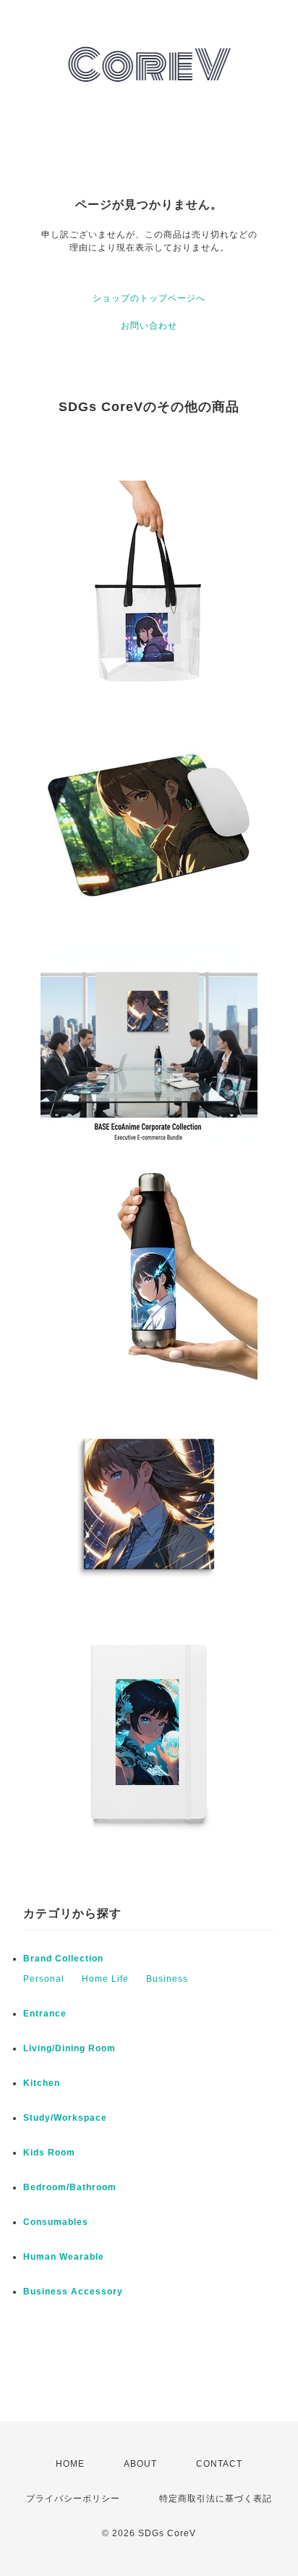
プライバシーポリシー (73, 2499)
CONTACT (219, 2464)
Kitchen (42, 2083)
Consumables (56, 2222)
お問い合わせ (149, 326)
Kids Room (49, 2153)
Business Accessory (73, 2292)
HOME (70, 2464)
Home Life (105, 1979)
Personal (44, 1979)
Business (167, 1979)
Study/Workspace (65, 2118)
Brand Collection (63, 1959)
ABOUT (140, 2464)
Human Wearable (64, 2257)
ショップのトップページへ (149, 298)
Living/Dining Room (69, 2048)
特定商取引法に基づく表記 (216, 2499)
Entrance (45, 2014)
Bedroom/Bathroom (70, 2187)
